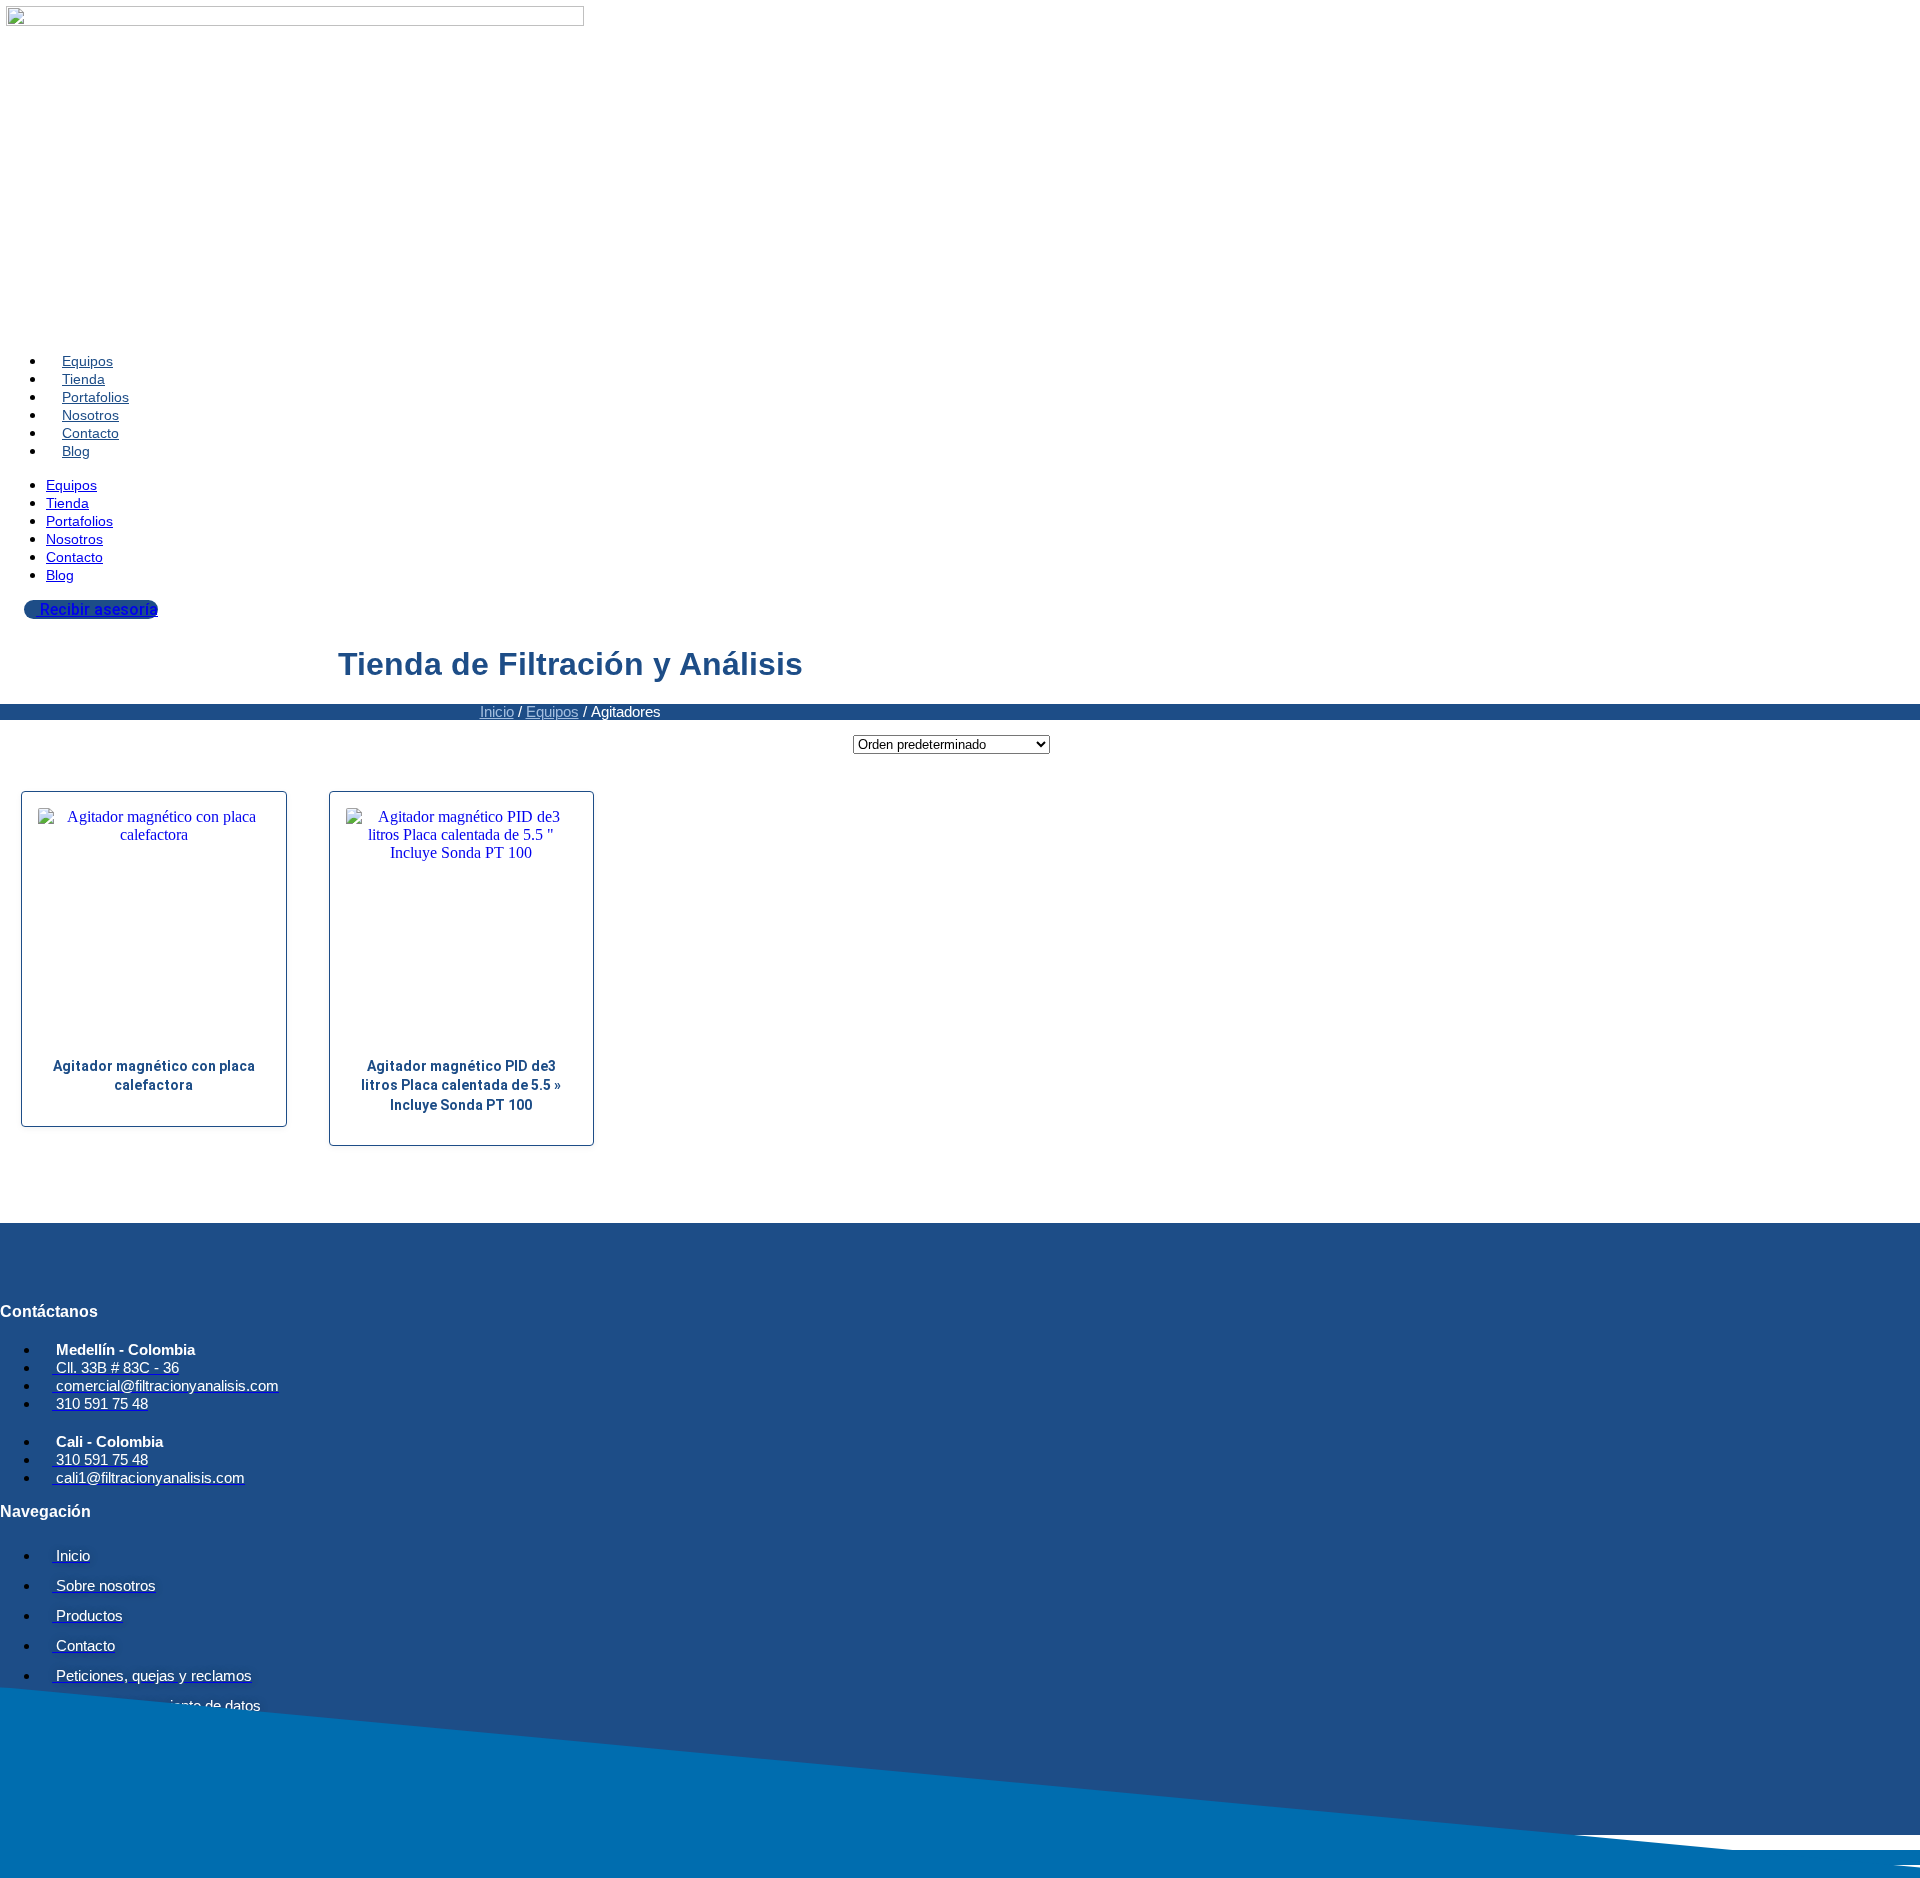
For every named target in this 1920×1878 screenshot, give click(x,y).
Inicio (497, 712)
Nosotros (90, 415)
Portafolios (95, 397)
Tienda (83, 379)
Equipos (87, 361)
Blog (76, 451)
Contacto (90, 433)
